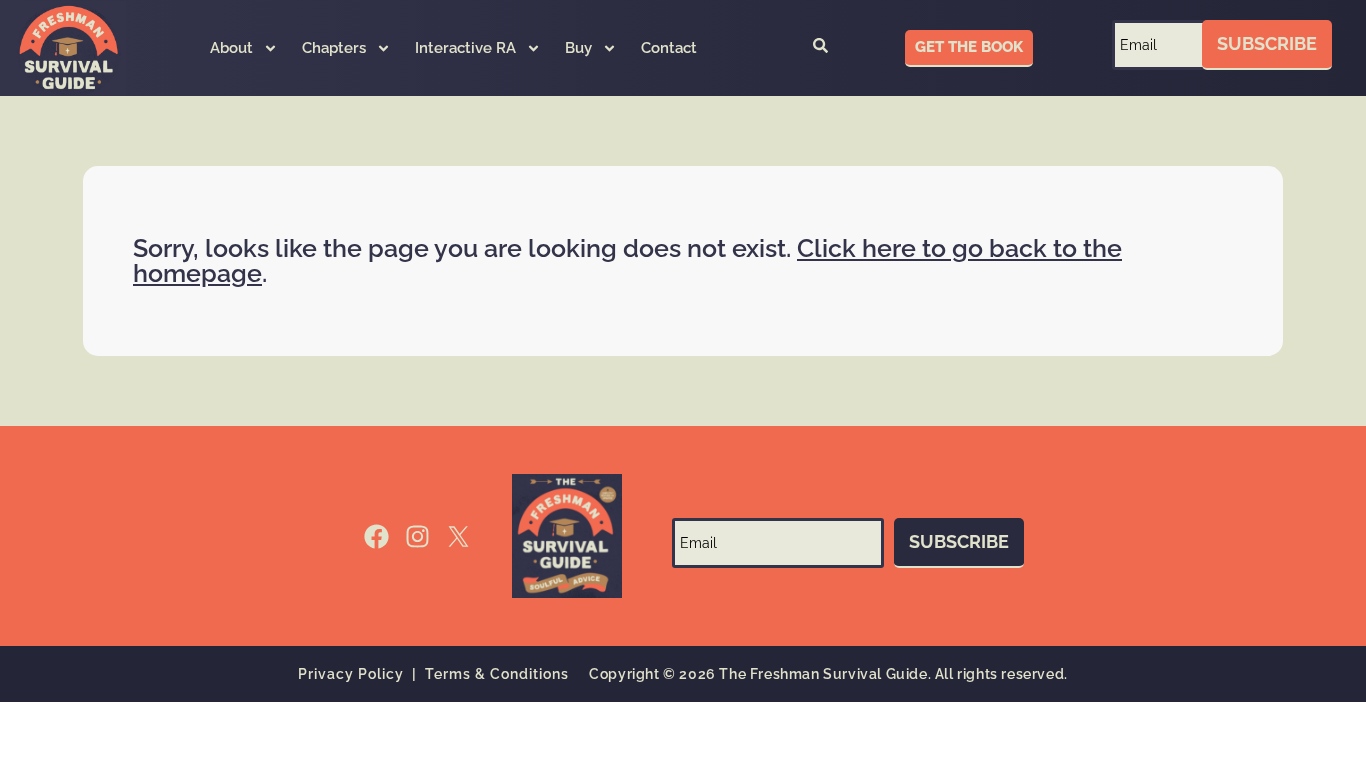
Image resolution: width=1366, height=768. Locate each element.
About (231, 48)
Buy (578, 48)
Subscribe (1267, 43)
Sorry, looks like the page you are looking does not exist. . (627, 260)
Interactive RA (465, 48)
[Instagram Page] (417, 536)
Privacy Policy (351, 674)
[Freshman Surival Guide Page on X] (458, 536)
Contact (669, 48)
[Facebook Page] (376, 536)
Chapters (334, 48)
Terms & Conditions (497, 674)
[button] (820, 48)
